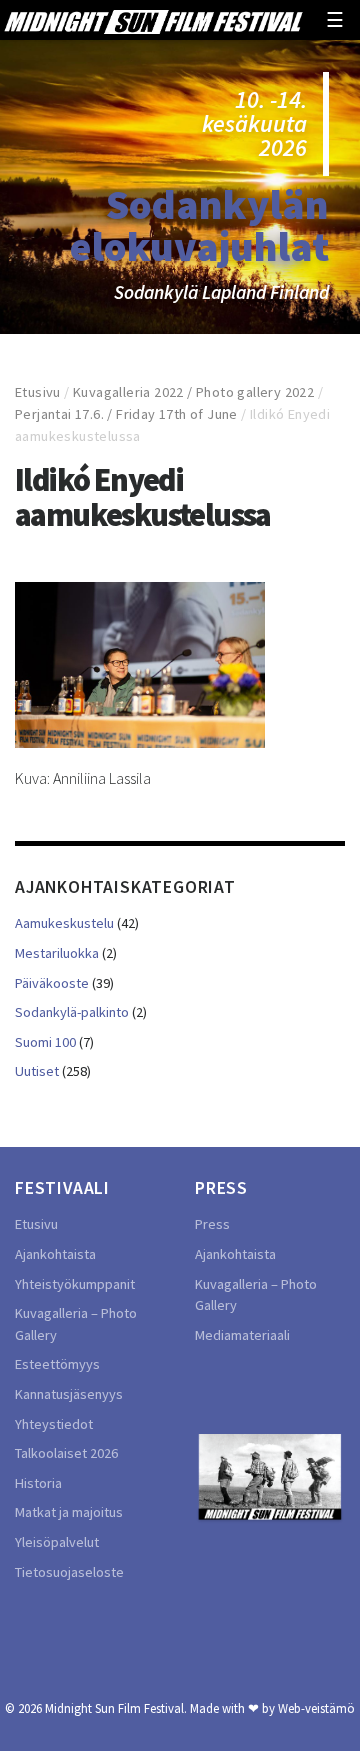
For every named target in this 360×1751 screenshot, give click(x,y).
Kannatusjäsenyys (69, 1394)
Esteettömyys (57, 1364)
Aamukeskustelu (64, 923)
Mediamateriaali (242, 1335)
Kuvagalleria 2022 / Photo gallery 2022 (193, 392)
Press (212, 1224)
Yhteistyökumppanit (75, 1284)
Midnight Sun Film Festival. (116, 1708)
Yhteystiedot (54, 1424)
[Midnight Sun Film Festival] (153, 20)
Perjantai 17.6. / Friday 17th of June (126, 414)
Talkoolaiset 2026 (66, 1453)
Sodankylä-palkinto (72, 1012)
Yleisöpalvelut (57, 1542)
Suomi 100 (45, 1042)
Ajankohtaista (55, 1254)
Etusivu (38, 392)
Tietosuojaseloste (69, 1572)
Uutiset (37, 1071)
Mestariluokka (57, 953)
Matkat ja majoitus (69, 1512)
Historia (38, 1483)
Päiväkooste (52, 983)
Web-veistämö (316, 1708)
